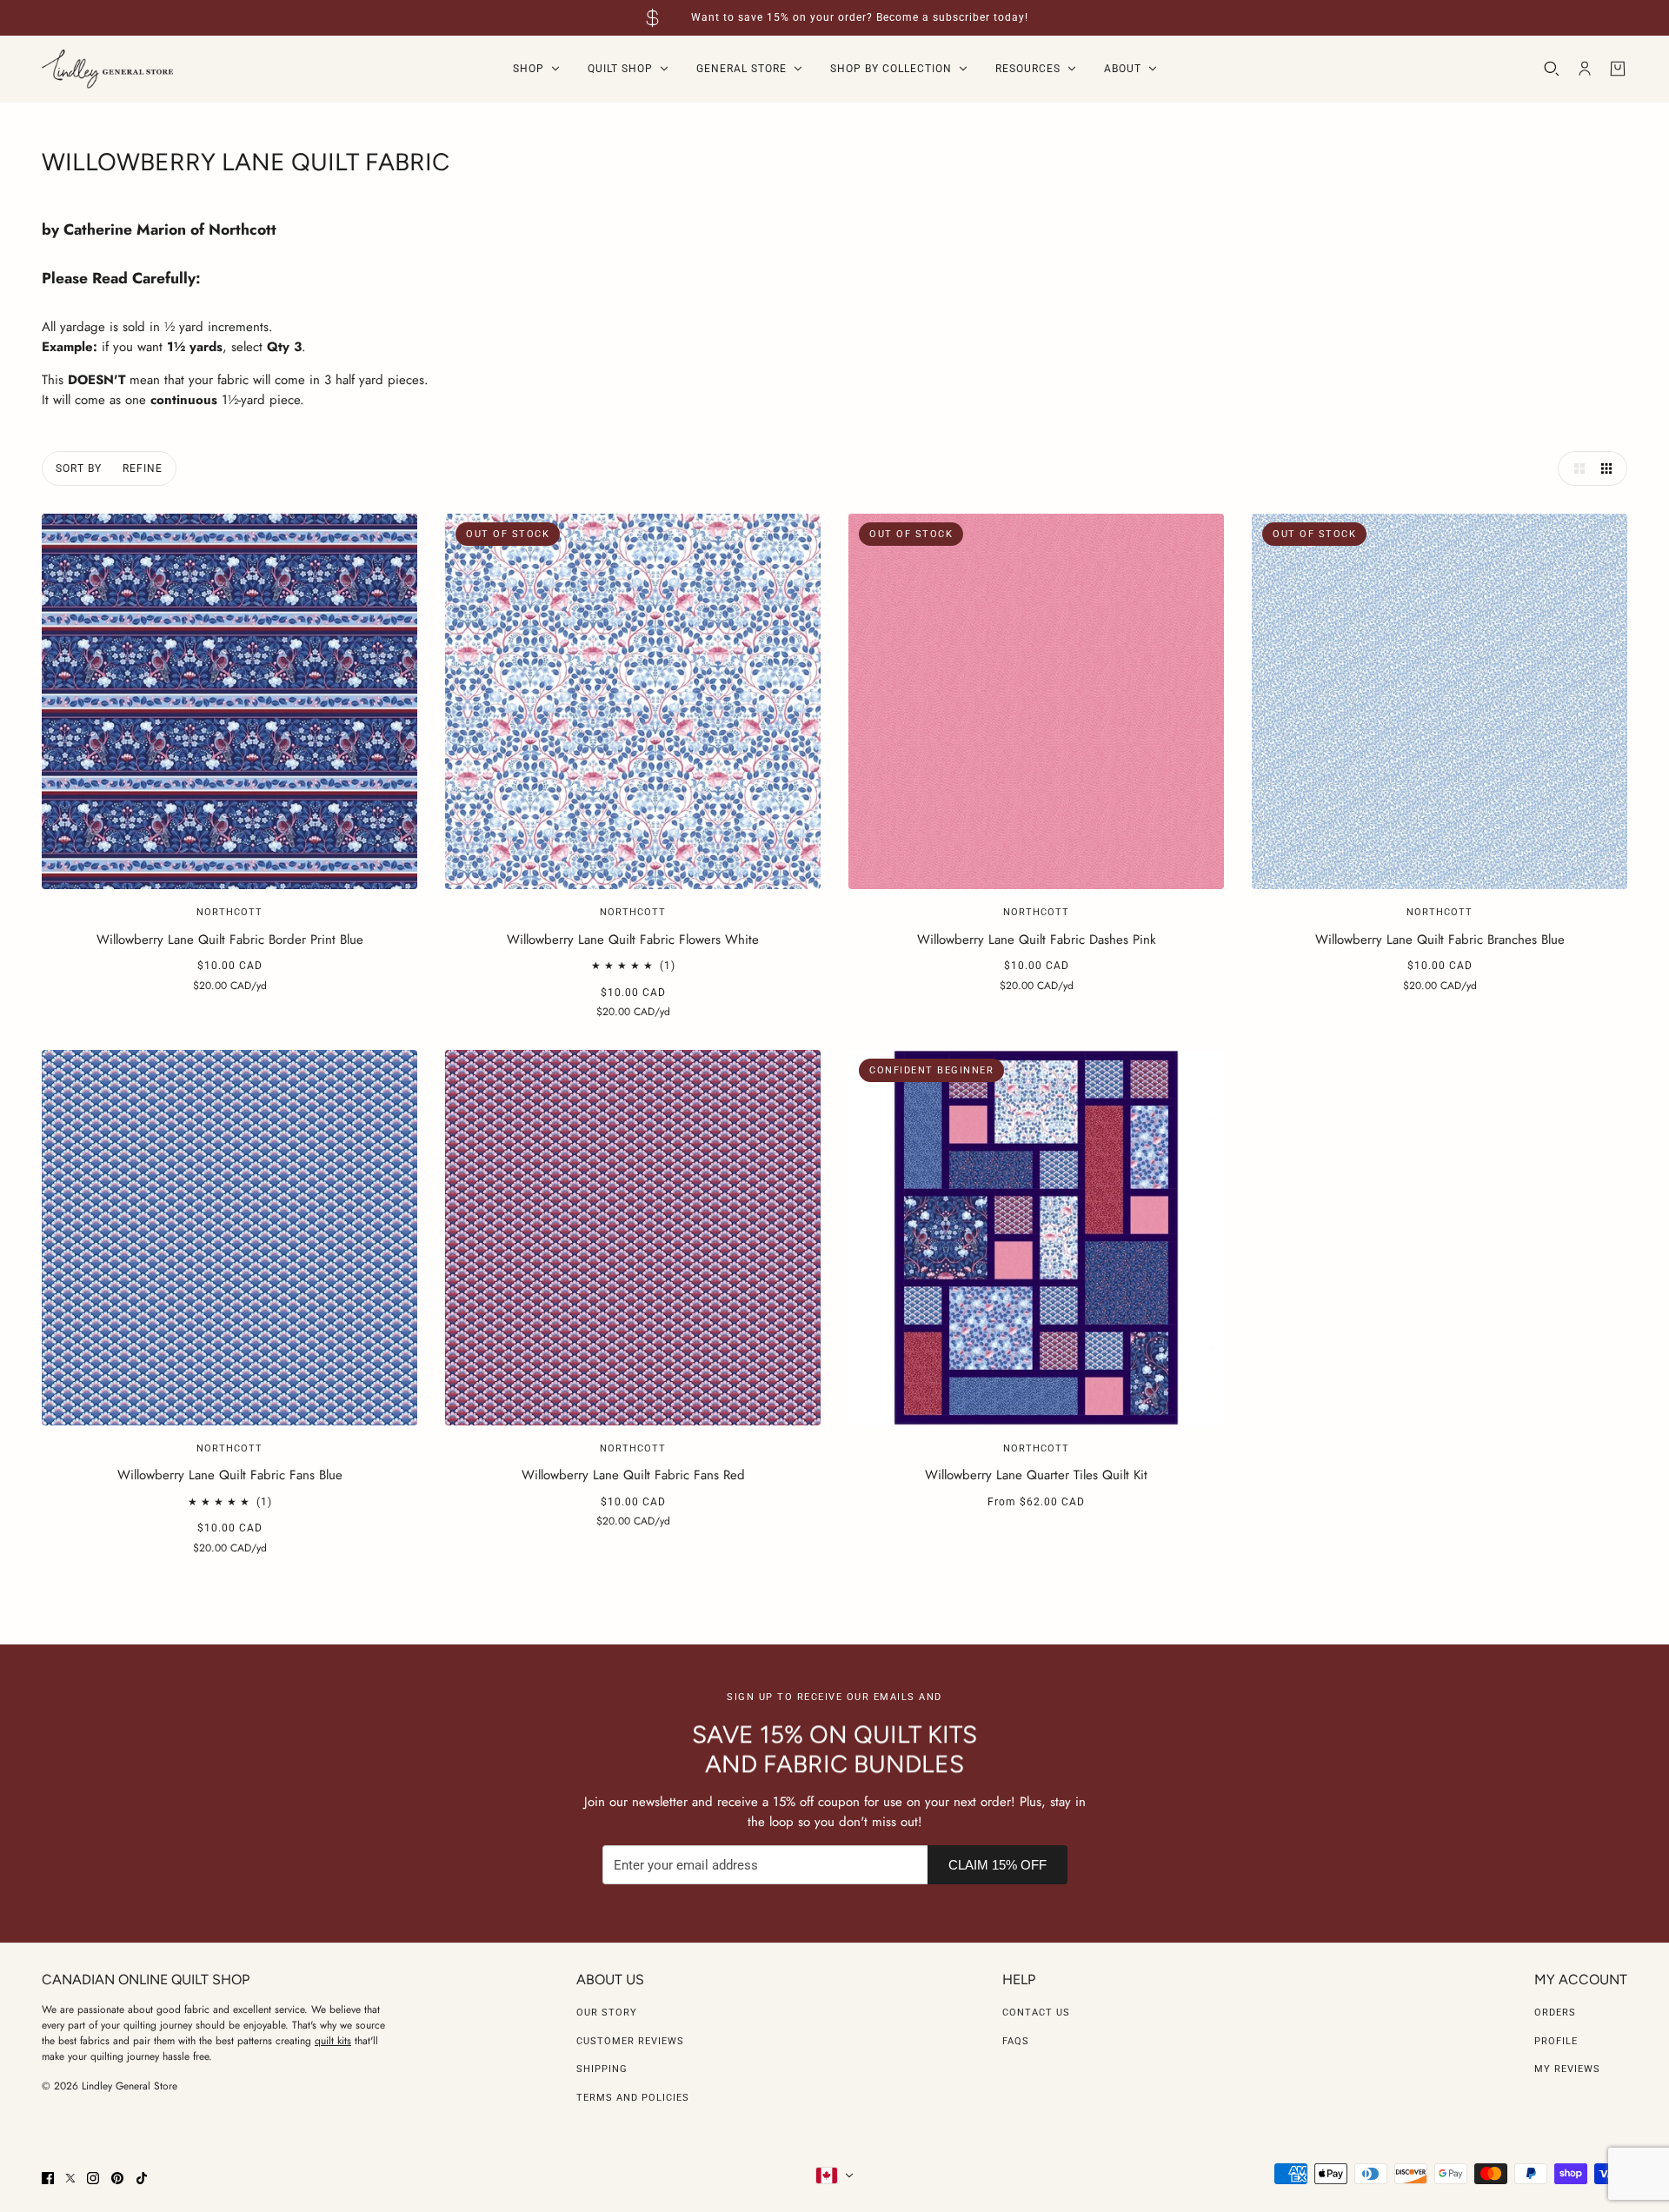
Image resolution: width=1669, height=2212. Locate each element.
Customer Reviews (630, 2041)
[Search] (1552, 69)
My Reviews (1567, 2069)
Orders (1555, 2013)
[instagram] (93, 2178)
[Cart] (1618, 69)
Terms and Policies (633, 2098)
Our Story (607, 2013)
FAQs (1016, 2041)
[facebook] (48, 2178)
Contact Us (1036, 2013)
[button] (1575, 468)
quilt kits (333, 2041)
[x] (70, 2178)
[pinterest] (117, 2178)
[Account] (1585, 69)
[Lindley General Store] (107, 69)
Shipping (602, 2069)
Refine (143, 468)
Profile (1556, 2041)
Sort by (79, 468)
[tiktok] (142, 2178)
